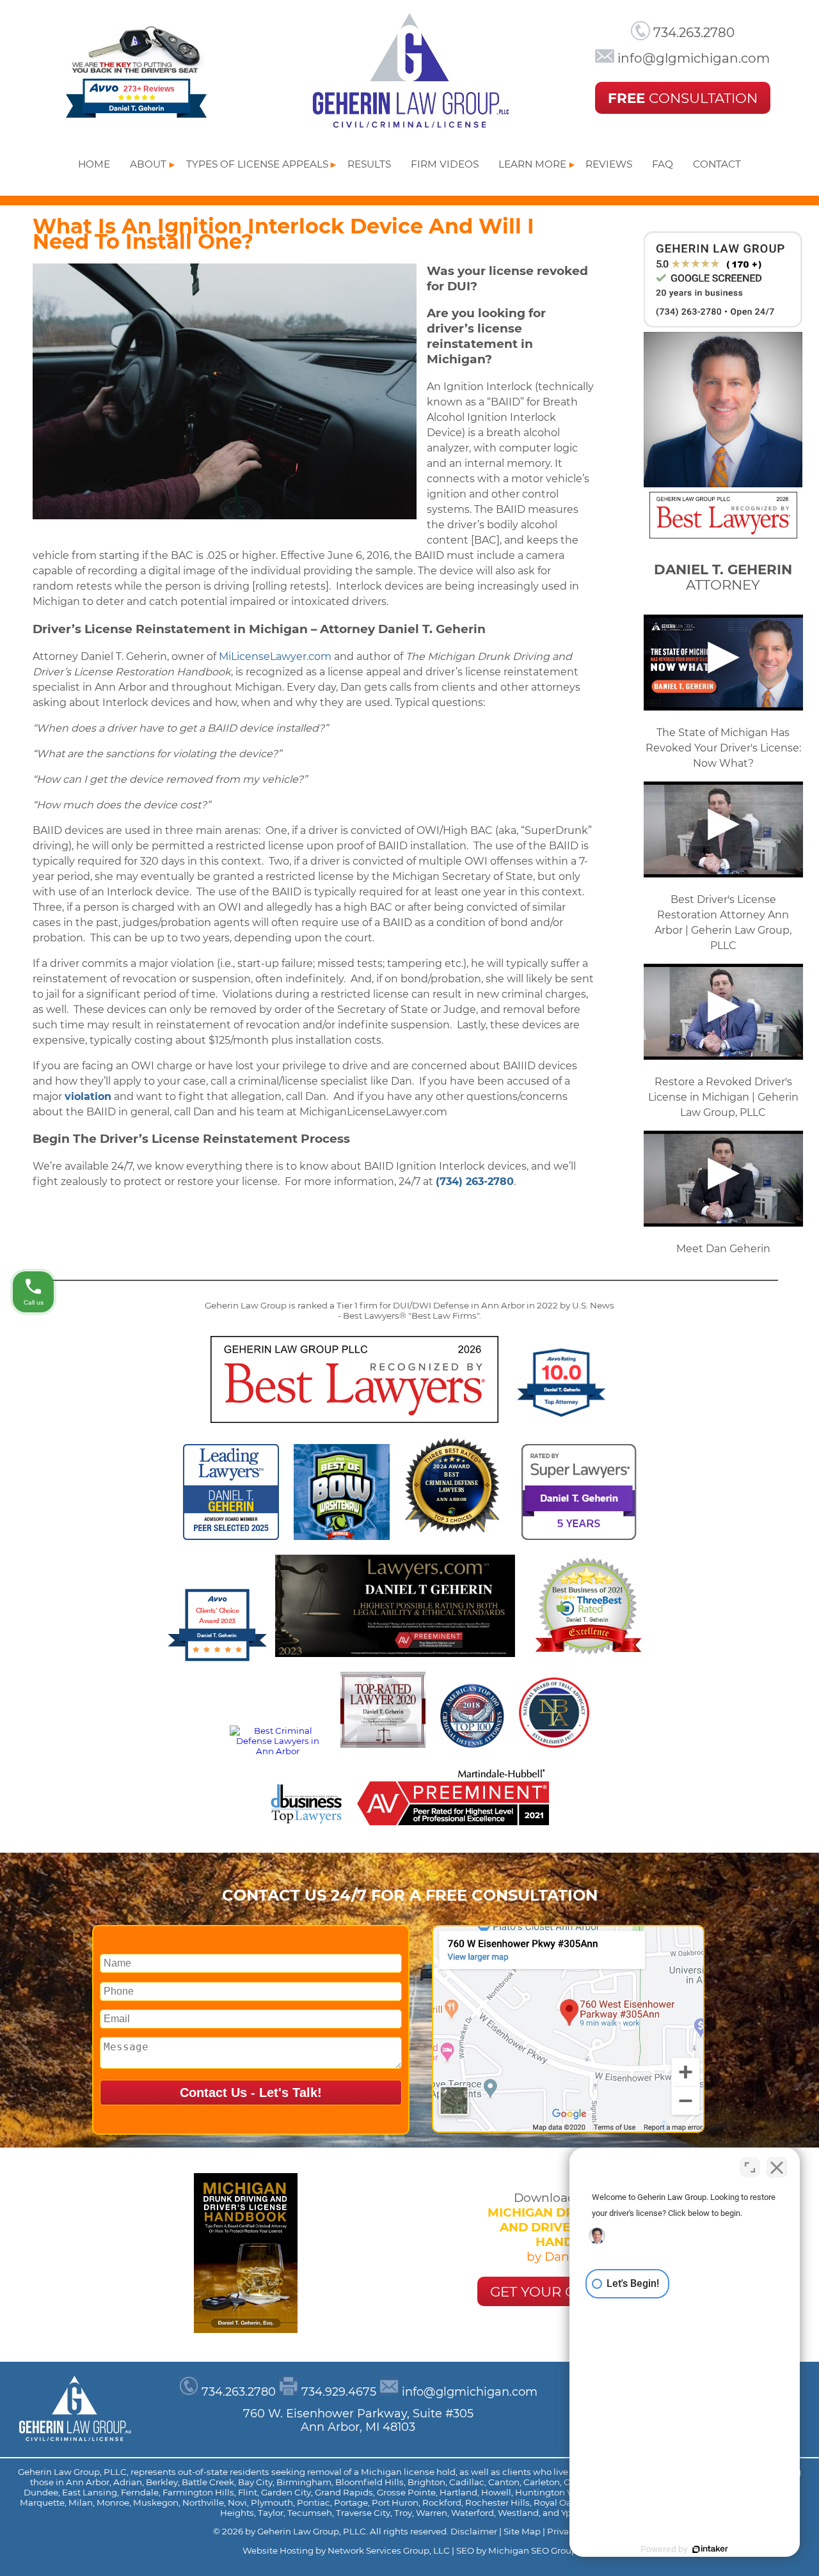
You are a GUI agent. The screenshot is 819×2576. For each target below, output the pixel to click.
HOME (94, 164)
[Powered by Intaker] (710, 2549)
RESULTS (369, 164)
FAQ (663, 164)
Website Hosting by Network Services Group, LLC (347, 2550)
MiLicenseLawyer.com (275, 656)
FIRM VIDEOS (445, 164)
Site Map (523, 2531)
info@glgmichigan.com (692, 58)
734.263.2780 (692, 33)
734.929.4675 (339, 2391)
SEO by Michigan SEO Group (517, 2550)
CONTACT (717, 164)
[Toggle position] (750, 2167)
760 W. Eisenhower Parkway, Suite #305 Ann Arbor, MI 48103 (358, 2420)
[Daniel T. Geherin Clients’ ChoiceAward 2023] (217, 1660)
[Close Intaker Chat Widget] (777, 2167)
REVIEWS (609, 164)
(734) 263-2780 (475, 1182)
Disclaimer (475, 2531)
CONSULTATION (683, 98)
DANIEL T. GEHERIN (723, 569)
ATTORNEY (723, 585)
